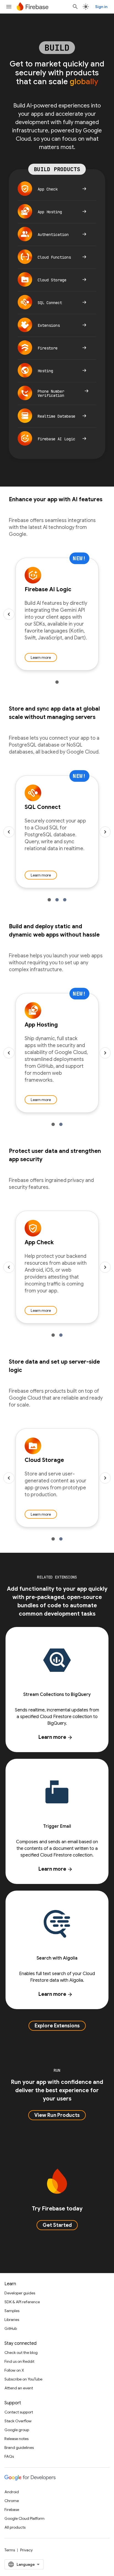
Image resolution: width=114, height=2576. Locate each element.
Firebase (12, 2510)
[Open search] (75, 7)
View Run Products (57, 2115)
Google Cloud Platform (24, 2518)
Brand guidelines (19, 2448)
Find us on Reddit (19, 2361)
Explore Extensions (57, 2026)
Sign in (101, 7)
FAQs (9, 2456)
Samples (12, 2311)
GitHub (11, 2328)
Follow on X (14, 2370)
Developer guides (20, 2293)
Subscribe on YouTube (23, 2379)
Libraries (12, 2320)
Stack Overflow (18, 2421)
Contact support (19, 2412)
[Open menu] (9, 7)
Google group (17, 2430)
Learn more (41, 657)
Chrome (12, 2501)
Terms (10, 2550)
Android (12, 2492)
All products (15, 2527)
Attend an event (19, 2388)
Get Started (57, 2225)
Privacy (26, 2550)
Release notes (16, 2439)
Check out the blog (21, 2353)
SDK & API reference (22, 2302)
